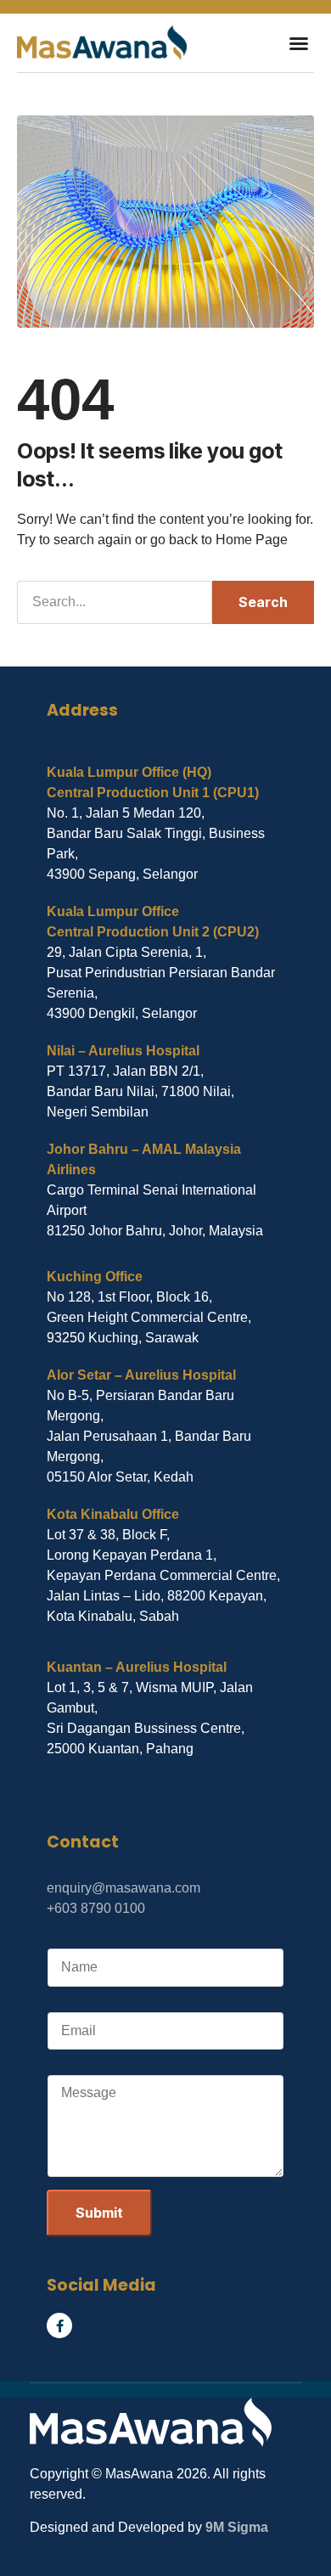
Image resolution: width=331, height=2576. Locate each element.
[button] (299, 43)
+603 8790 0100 (96, 1908)
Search (263, 602)
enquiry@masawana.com (123, 1888)
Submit (99, 2213)
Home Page (252, 540)
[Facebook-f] (59, 2326)
